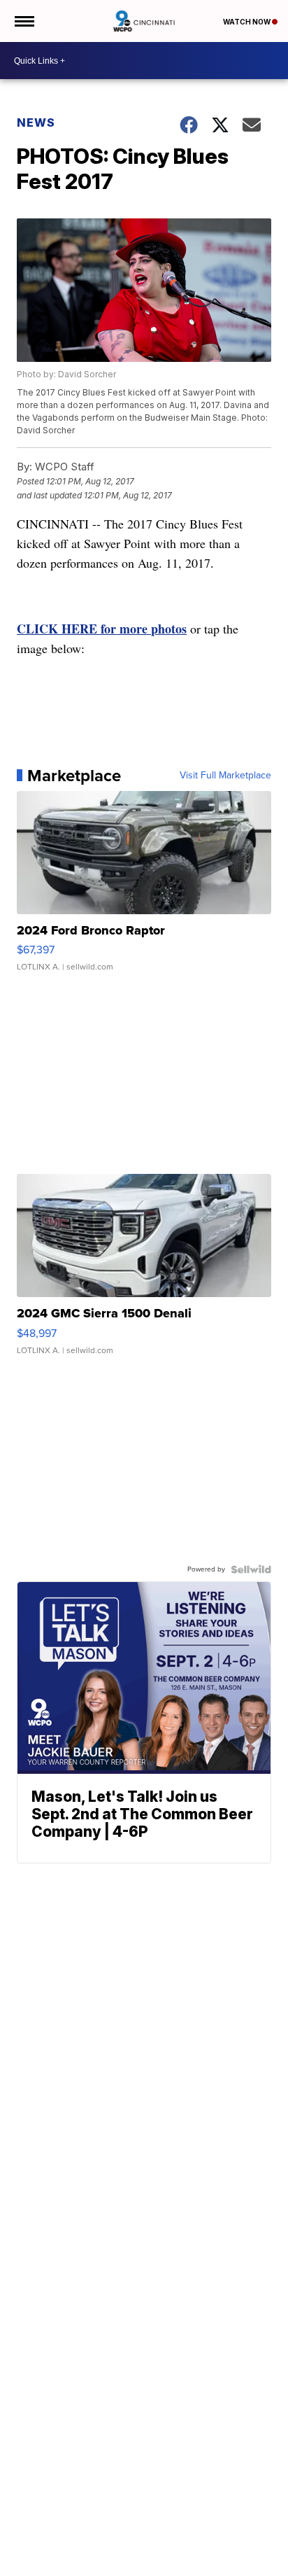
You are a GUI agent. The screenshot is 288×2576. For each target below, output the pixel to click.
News (36, 122)
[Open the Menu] (23, 21)
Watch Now (247, 22)
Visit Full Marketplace (225, 776)
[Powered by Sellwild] (251, 1569)
